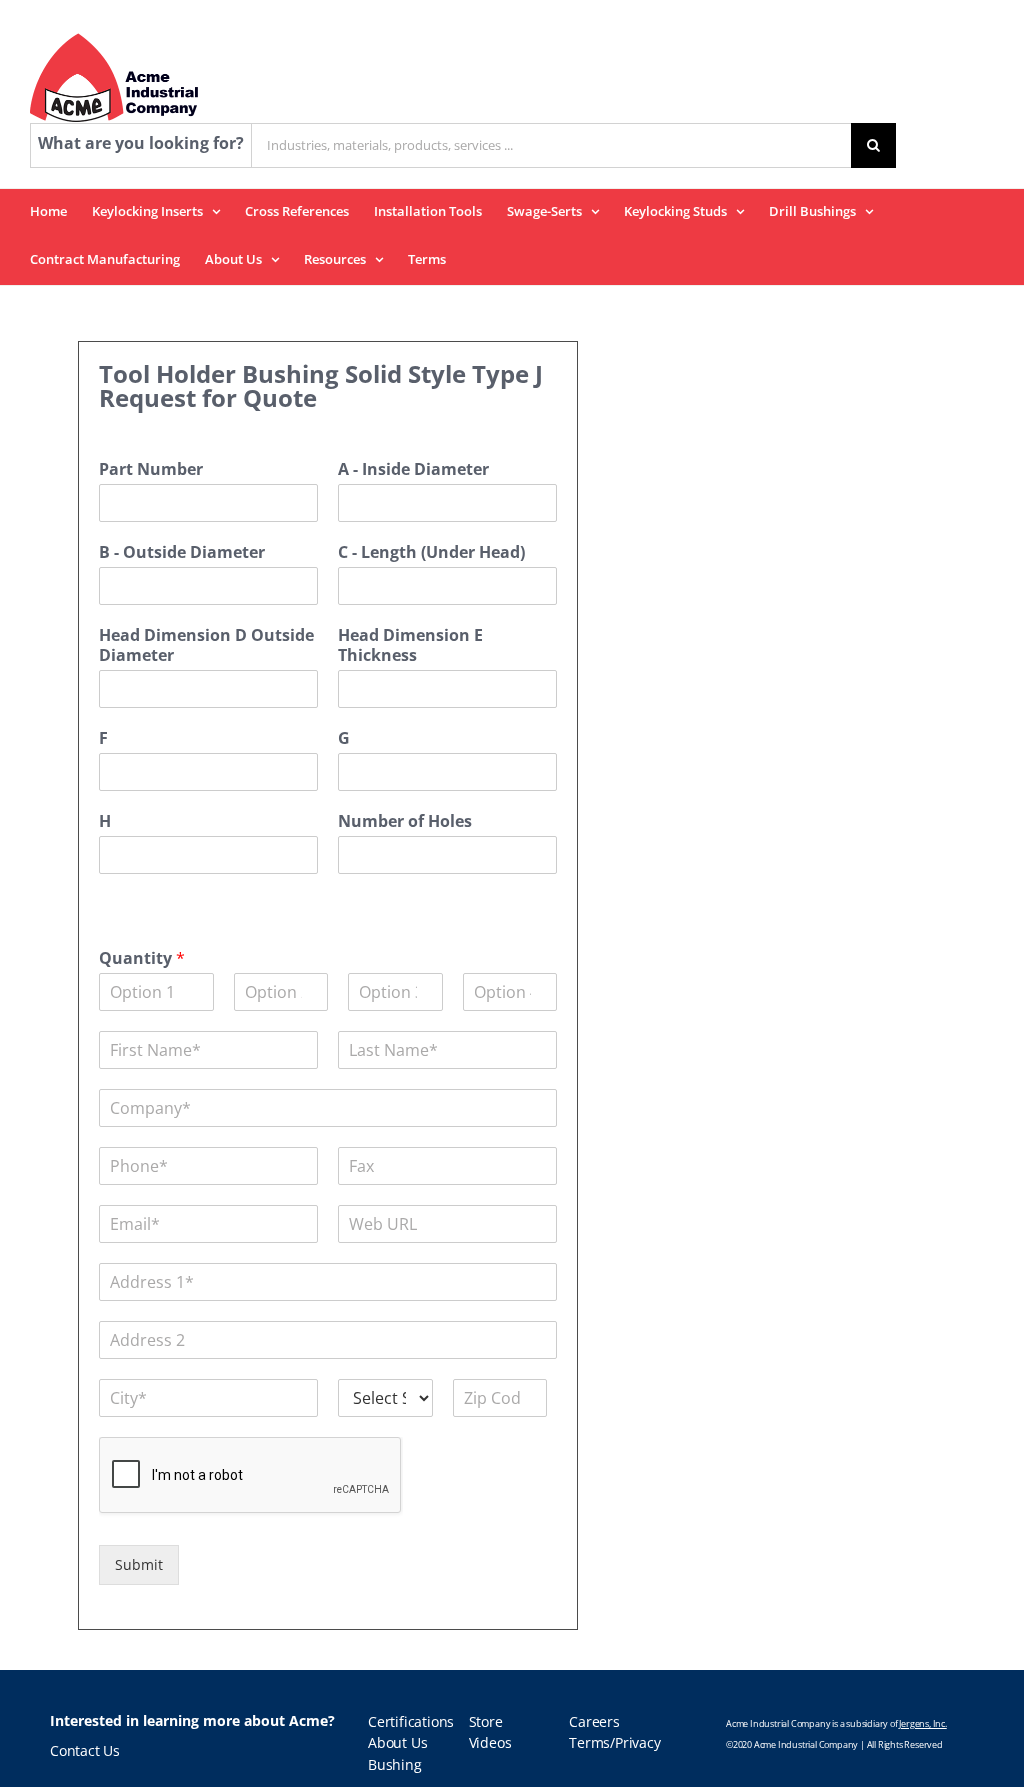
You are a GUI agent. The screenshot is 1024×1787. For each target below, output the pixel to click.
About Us (397, 1743)
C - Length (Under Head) (431, 552)
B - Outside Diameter (182, 552)
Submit (139, 1565)
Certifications (411, 1722)
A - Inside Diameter (413, 469)
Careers (594, 1722)
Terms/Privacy (614, 1743)
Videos (490, 1743)
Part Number (151, 469)
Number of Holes (405, 821)
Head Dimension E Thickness (410, 646)
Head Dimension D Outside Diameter (206, 646)
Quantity (142, 958)
